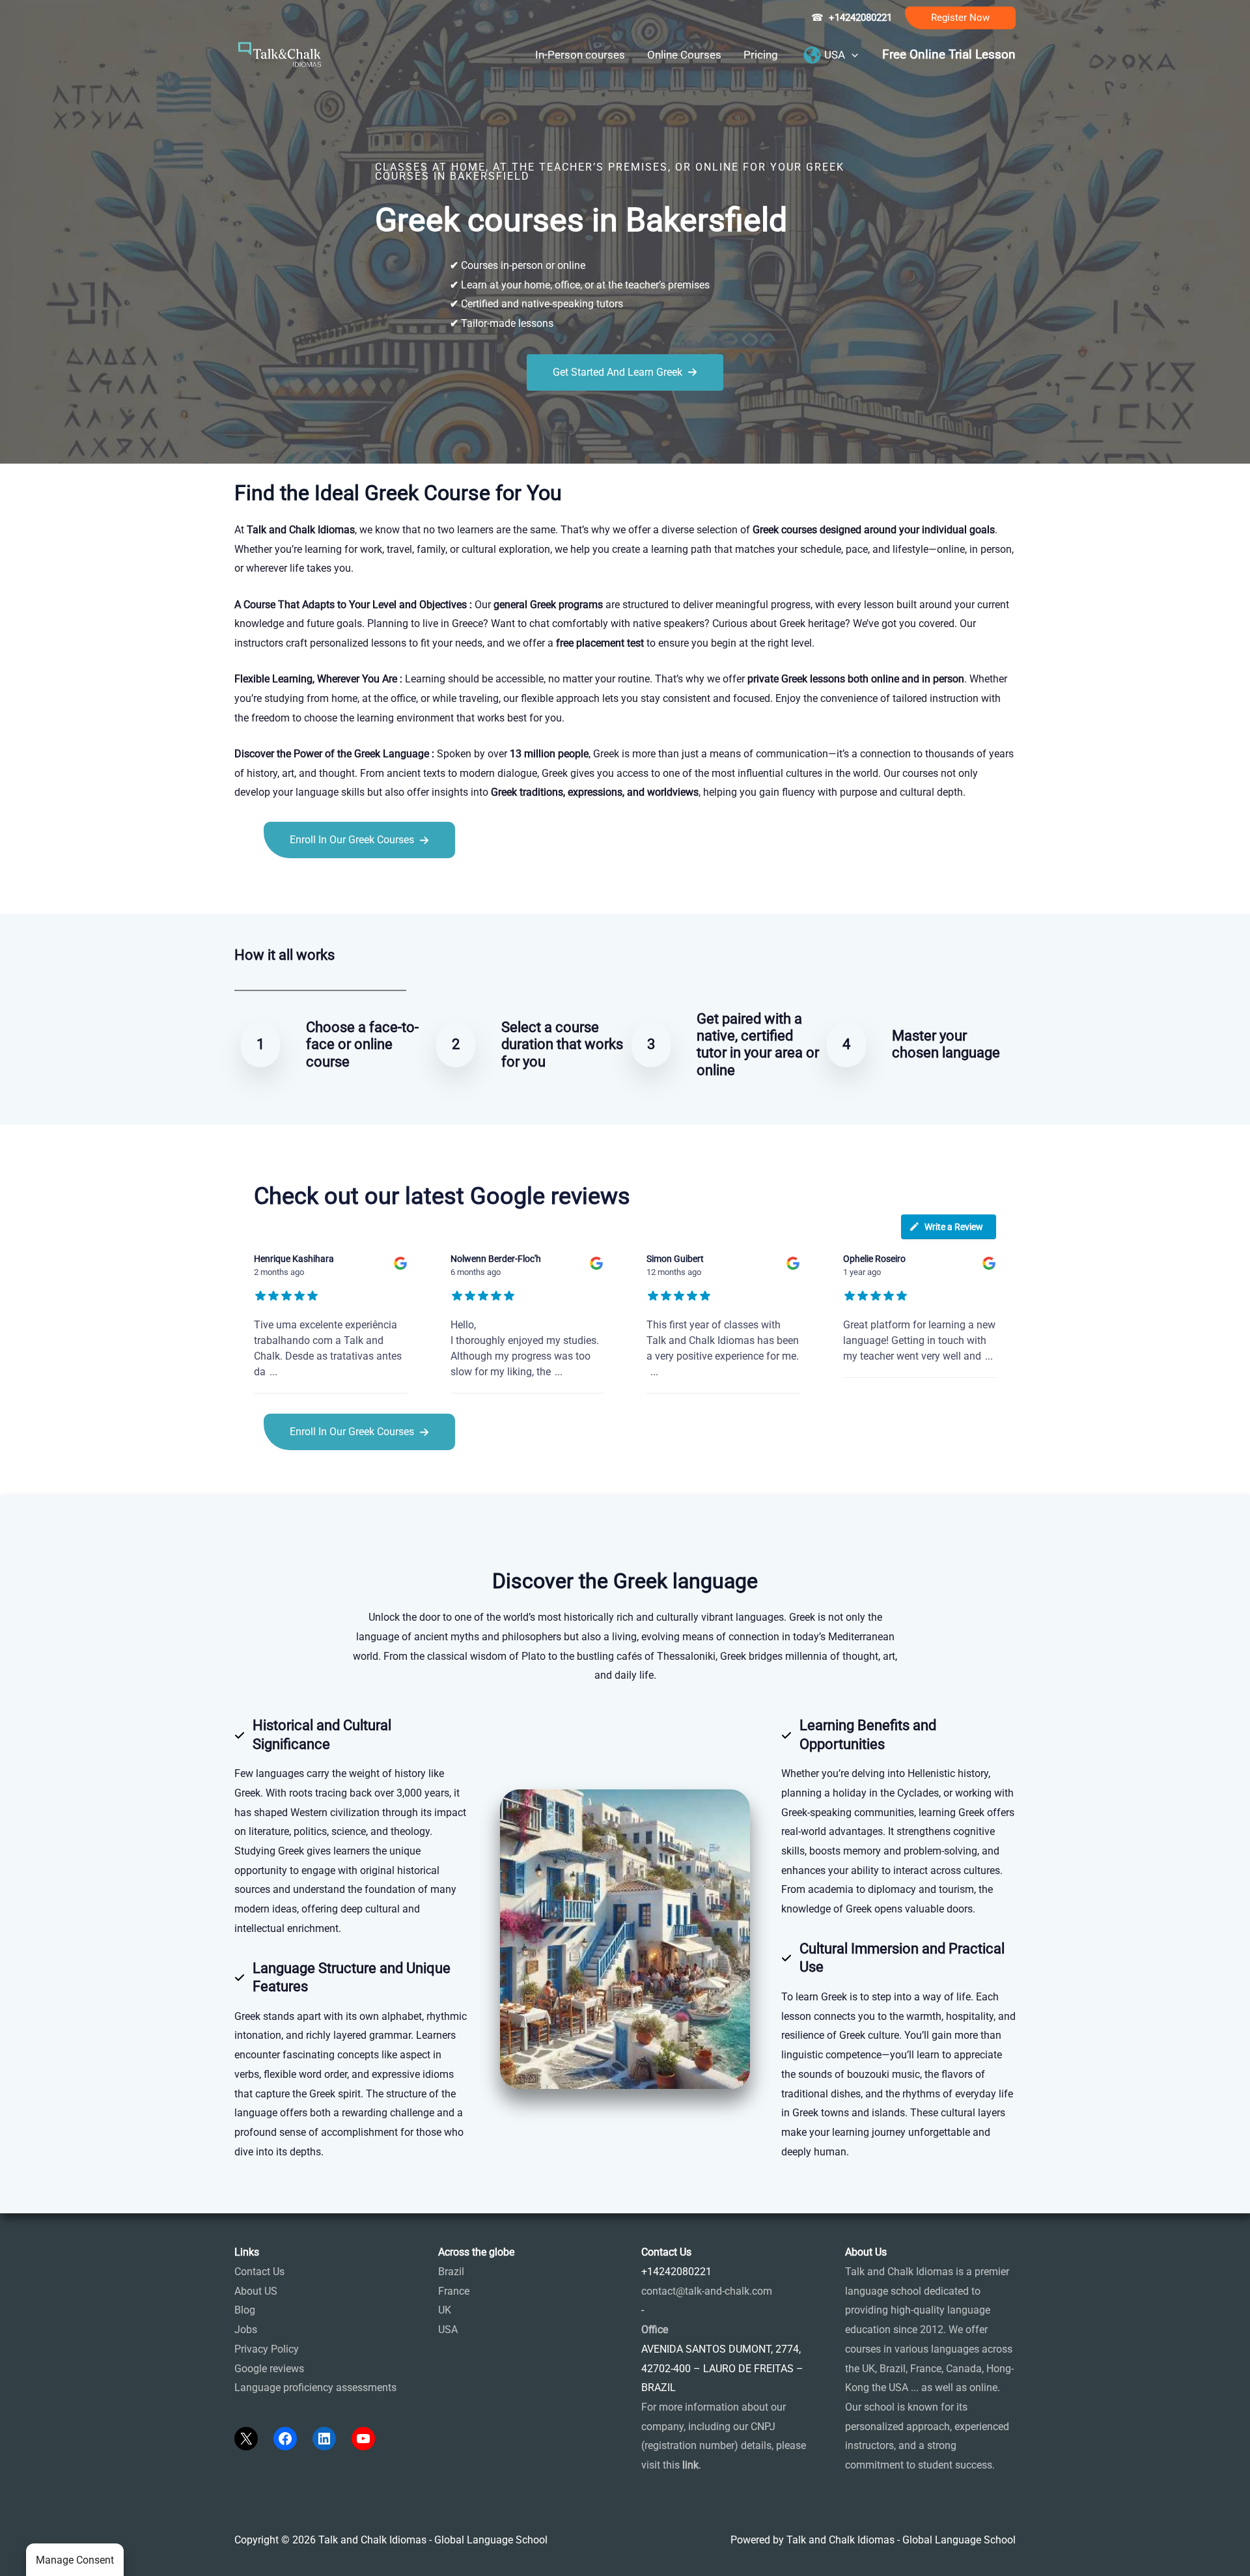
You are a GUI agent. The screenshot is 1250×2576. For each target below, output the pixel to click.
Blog (245, 2310)
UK (445, 2310)
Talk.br (282, 887)
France (454, 2291)
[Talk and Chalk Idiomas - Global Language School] (280, 54)
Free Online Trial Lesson (949, 55)
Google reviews (269, 2369)
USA (448, 2330)
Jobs (246, 2330)
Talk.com (321, 887)
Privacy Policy (267, 2349)
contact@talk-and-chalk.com (707, 2291)
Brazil (451, 2272)
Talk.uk (362, 887)
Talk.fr (249, 887)
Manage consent (75, 2560)
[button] (960, 18)
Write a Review (954, 1227)
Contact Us (259, 2272)
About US (256, 2291)
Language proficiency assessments (315, 2387)
